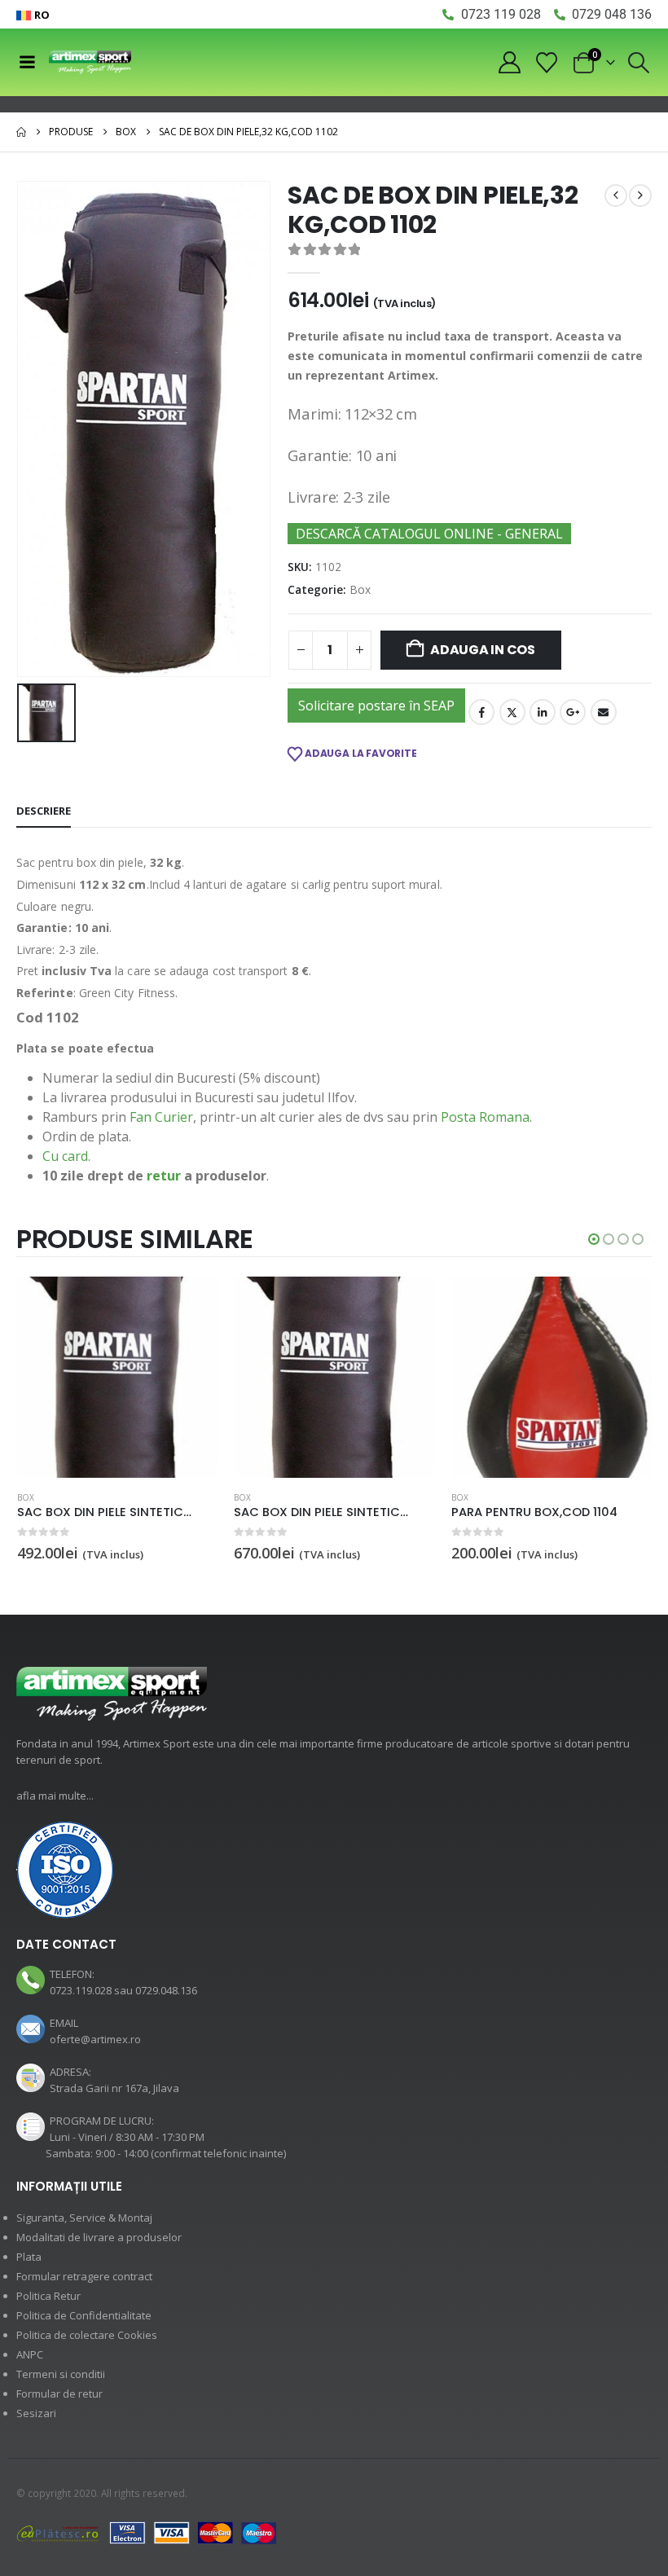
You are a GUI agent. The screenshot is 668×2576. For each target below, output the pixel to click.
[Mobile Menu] (27, 62)
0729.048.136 (166, 1990)
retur (164, 1176)
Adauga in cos (483, 650)
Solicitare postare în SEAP (376, 706)
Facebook (481, 712)
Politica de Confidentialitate (84, 2315)
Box (360, 589)
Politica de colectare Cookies (87, 2335)
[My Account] (509, 62)
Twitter (512, 712)
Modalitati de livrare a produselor (99, 2237)
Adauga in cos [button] (191, 1303)
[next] (640, 196)
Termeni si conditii (61, 2374)
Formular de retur (59, 2394)
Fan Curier (161, 1117)
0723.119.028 (81, 1990)
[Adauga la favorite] (209, 1499)
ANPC (30, 2354)
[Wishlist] (547, 63)
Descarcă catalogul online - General (429, 534)
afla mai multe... (55, 1796)
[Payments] (147, 2532)
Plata (29, 2257)
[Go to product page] (118, 1377)
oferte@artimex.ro (95, 2039)
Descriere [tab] (44, 811)
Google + (573, 712)
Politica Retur (48, 2296)
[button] (639, 63)
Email (604, 712)
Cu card (65, 1156)
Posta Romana (485, 1117)
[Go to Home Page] (21, 132)
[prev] (616, 196)
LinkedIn (543, 712)
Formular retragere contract (84, 2276)
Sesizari (36, 2413)
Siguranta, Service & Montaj (84, 2218)
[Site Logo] (90, 62)
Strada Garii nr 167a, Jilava (114, 2088)
